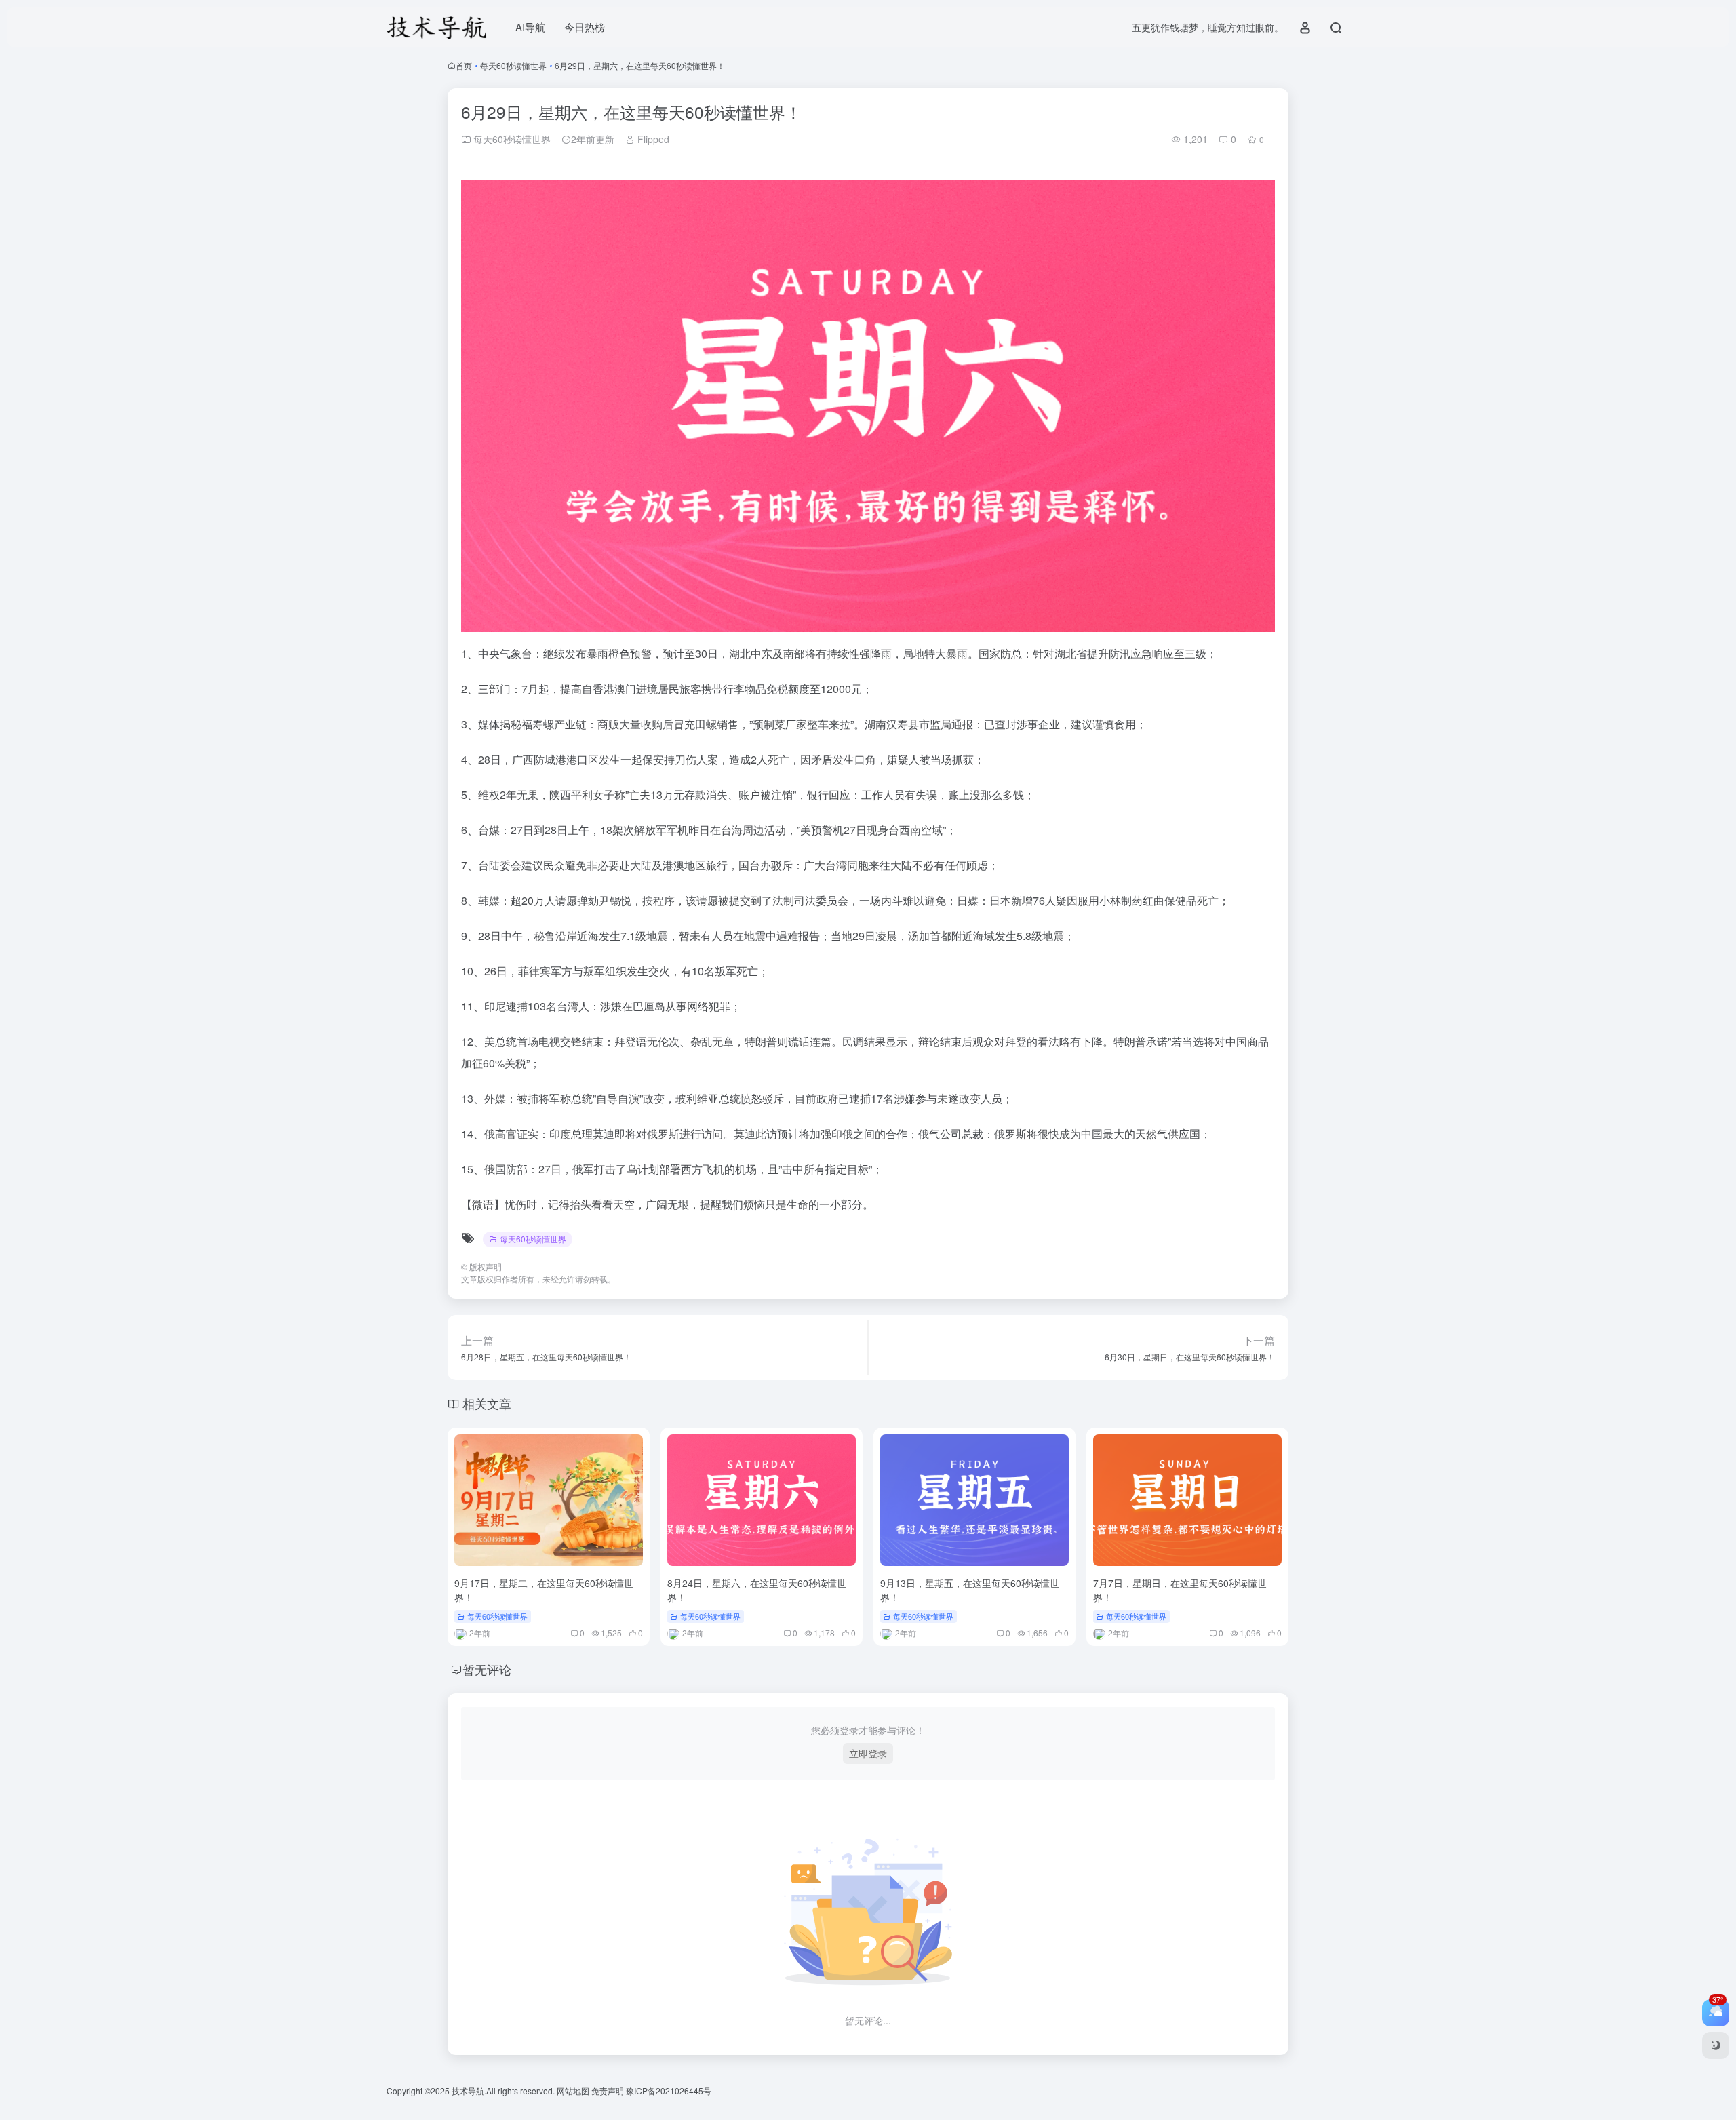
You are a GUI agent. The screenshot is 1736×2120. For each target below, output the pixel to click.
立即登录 (868, 1753)
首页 (464, 65)
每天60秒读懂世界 (513, 65)
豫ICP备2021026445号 (669, 2090)
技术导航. (468, 2090)
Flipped (652, 139)
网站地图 (574, 2090)
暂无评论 (487, 1669)
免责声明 (609, 2090)
